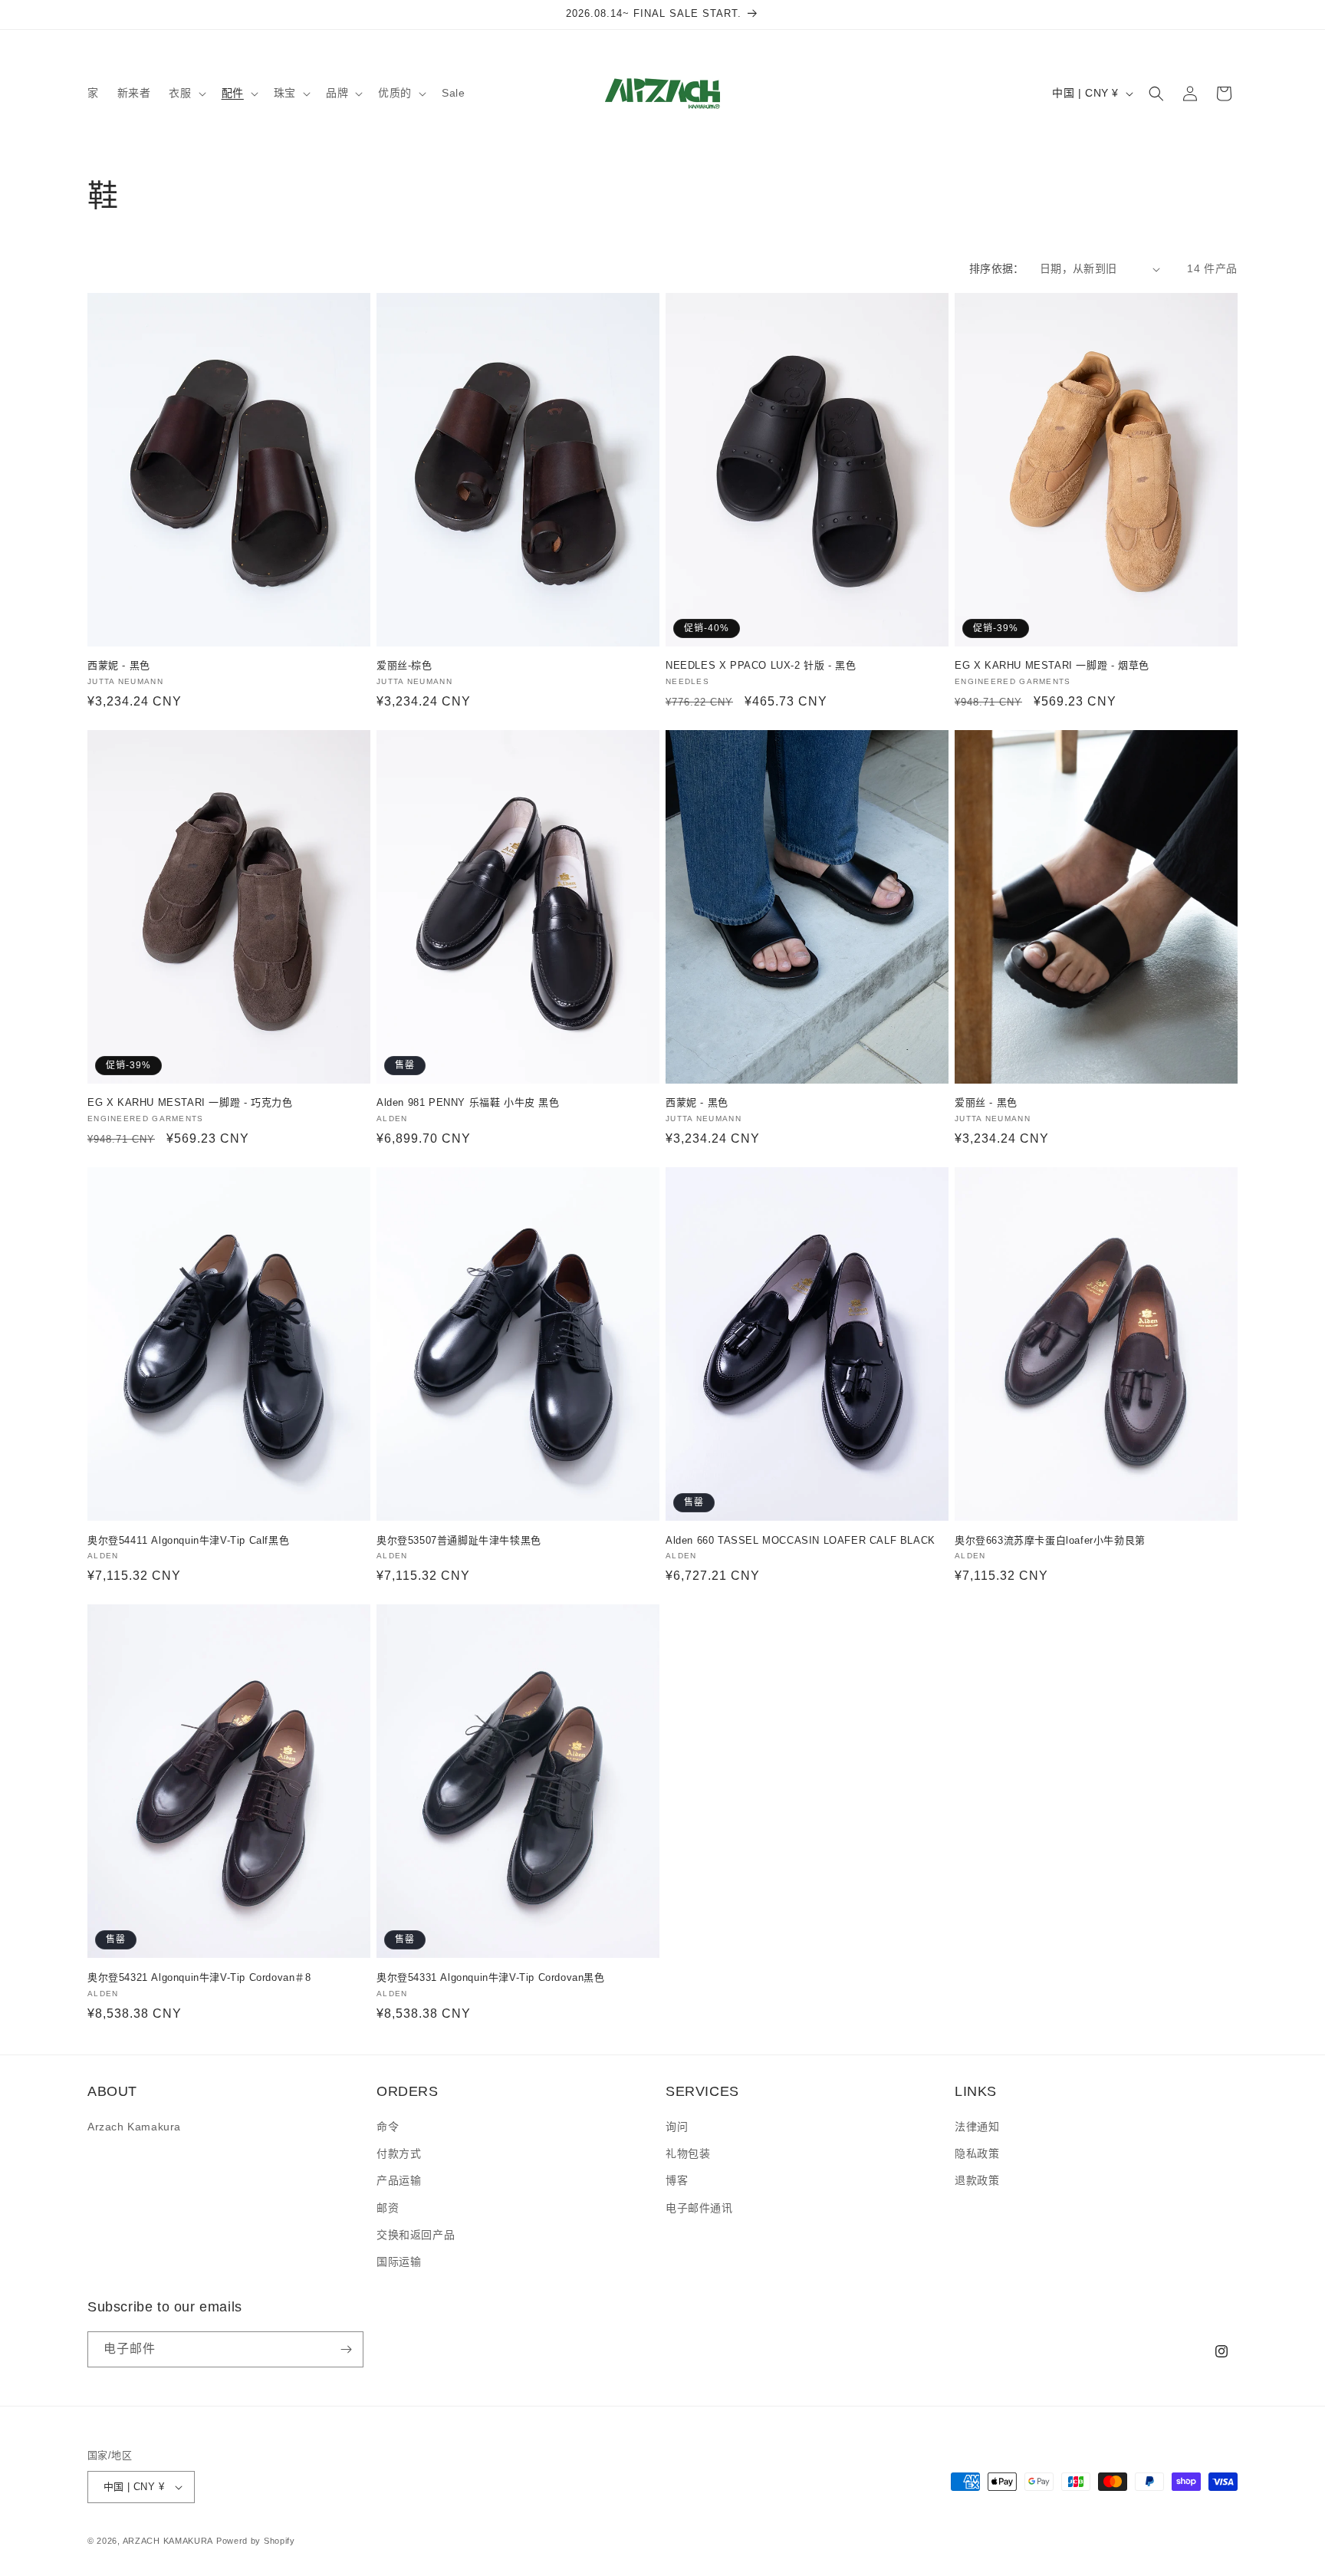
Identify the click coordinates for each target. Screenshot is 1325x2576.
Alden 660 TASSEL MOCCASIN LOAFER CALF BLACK (801, 1540)
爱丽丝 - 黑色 (986, 1102)
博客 (677, 2180)
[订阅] (346, 2349)
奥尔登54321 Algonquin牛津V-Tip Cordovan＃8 (199, 1977)
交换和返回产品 (416, 2235)
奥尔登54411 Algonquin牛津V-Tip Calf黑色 (188, 1540)
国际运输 (399, 2262)
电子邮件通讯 (699, 2208)
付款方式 (399, 2153)
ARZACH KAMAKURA (168, 2541)
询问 (677, 2127)
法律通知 (977, 2127)
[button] (186, 93)
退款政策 (977, 2180)
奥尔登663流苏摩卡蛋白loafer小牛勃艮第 (1050, 1540)
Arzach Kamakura (134, 2127)
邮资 (388, 2208)
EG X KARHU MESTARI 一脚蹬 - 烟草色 (1052, 665)
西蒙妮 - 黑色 (119, 665)
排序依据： (997, 268)
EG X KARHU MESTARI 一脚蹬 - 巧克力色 (190, 1102)
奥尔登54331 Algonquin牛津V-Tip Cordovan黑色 (491, 1977)
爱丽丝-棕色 (404, 665)
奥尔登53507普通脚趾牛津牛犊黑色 (459, 1540)
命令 (388, 2127)
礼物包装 (688, 2153)
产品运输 (399, 2180)
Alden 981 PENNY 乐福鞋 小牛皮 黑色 (468, 1102)
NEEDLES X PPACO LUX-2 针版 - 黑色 (761, 665)
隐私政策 (977, 2153)
